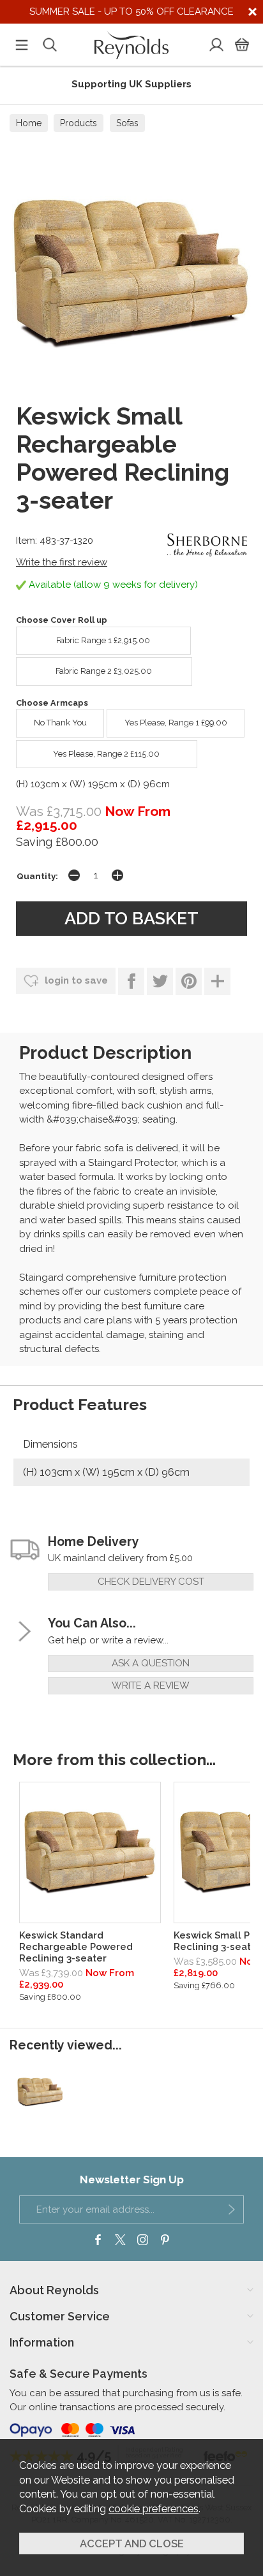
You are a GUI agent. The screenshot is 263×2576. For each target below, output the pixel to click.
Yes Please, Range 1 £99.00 (176, 723)
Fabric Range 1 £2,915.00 (103, 640)
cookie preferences (154, 2508)
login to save (75, 980)
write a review (151, 1685)
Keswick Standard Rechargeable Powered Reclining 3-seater (76, 1947)
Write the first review (62, 562)
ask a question (151, 1663)
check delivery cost (151, 1582)
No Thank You (60, 723)
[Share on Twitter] (160, 981)
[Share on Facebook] (131, 981)
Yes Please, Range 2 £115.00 (106, 754)
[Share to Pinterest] (189, 981)
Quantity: (37, 876)
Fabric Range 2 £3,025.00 (104, 671)
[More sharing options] (217, 981)
